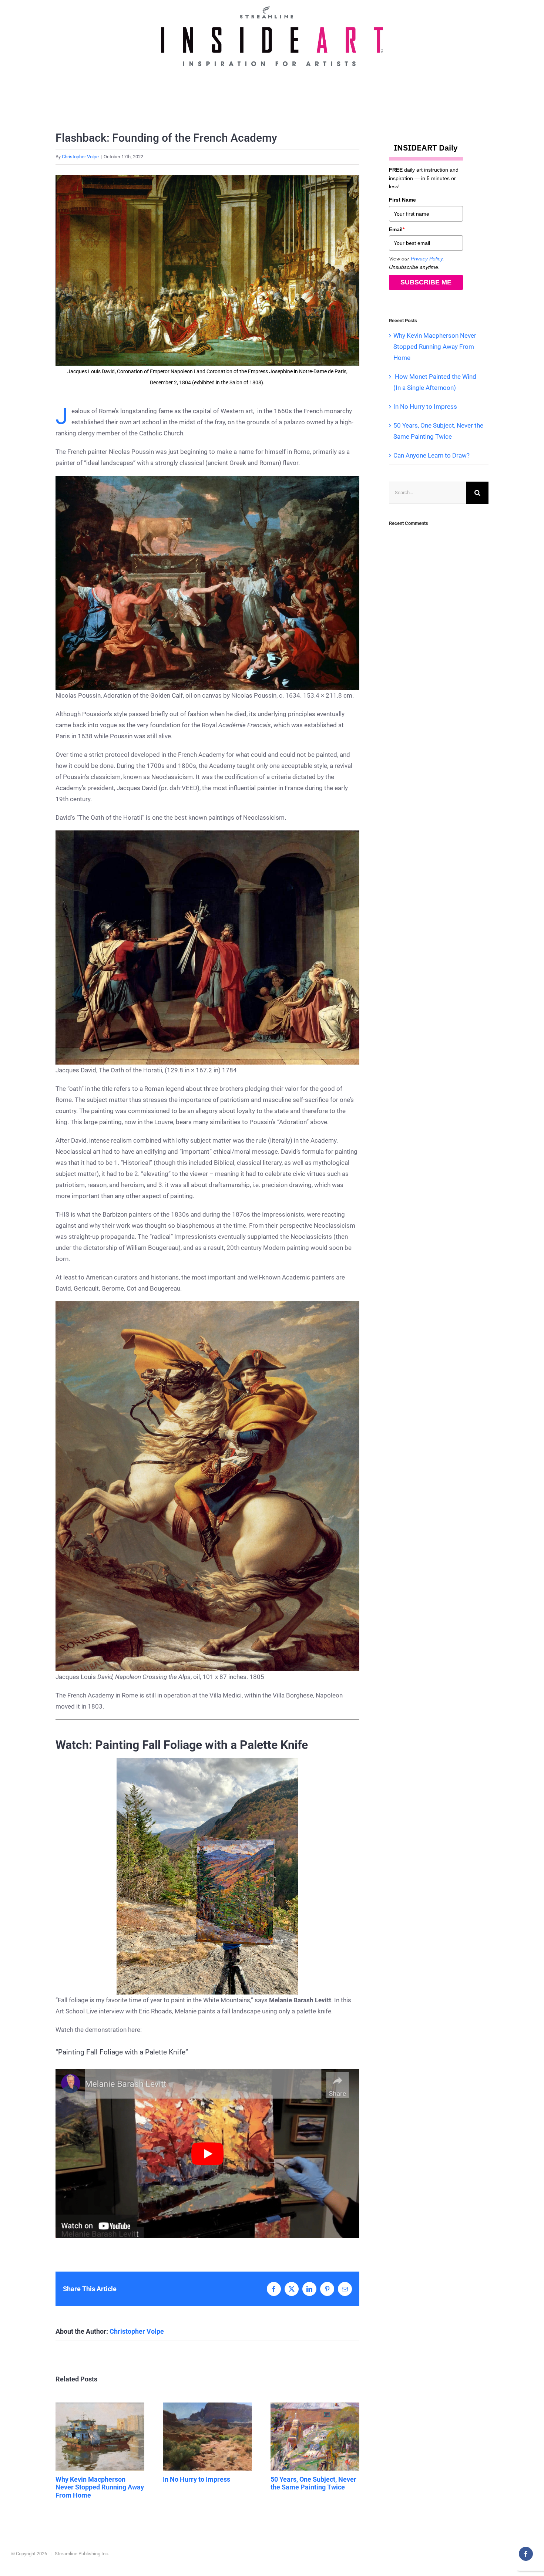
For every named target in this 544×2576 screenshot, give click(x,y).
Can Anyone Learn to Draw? (431, 455)
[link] (207, 1876)
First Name (402, 200)
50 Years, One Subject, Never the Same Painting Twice (315, 2437)
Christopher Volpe (80, 157)
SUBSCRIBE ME (426, 282)
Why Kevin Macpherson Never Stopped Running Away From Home (100, 2437)
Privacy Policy (427, 259)
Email (397, 229)
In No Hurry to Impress (207, 2437)
